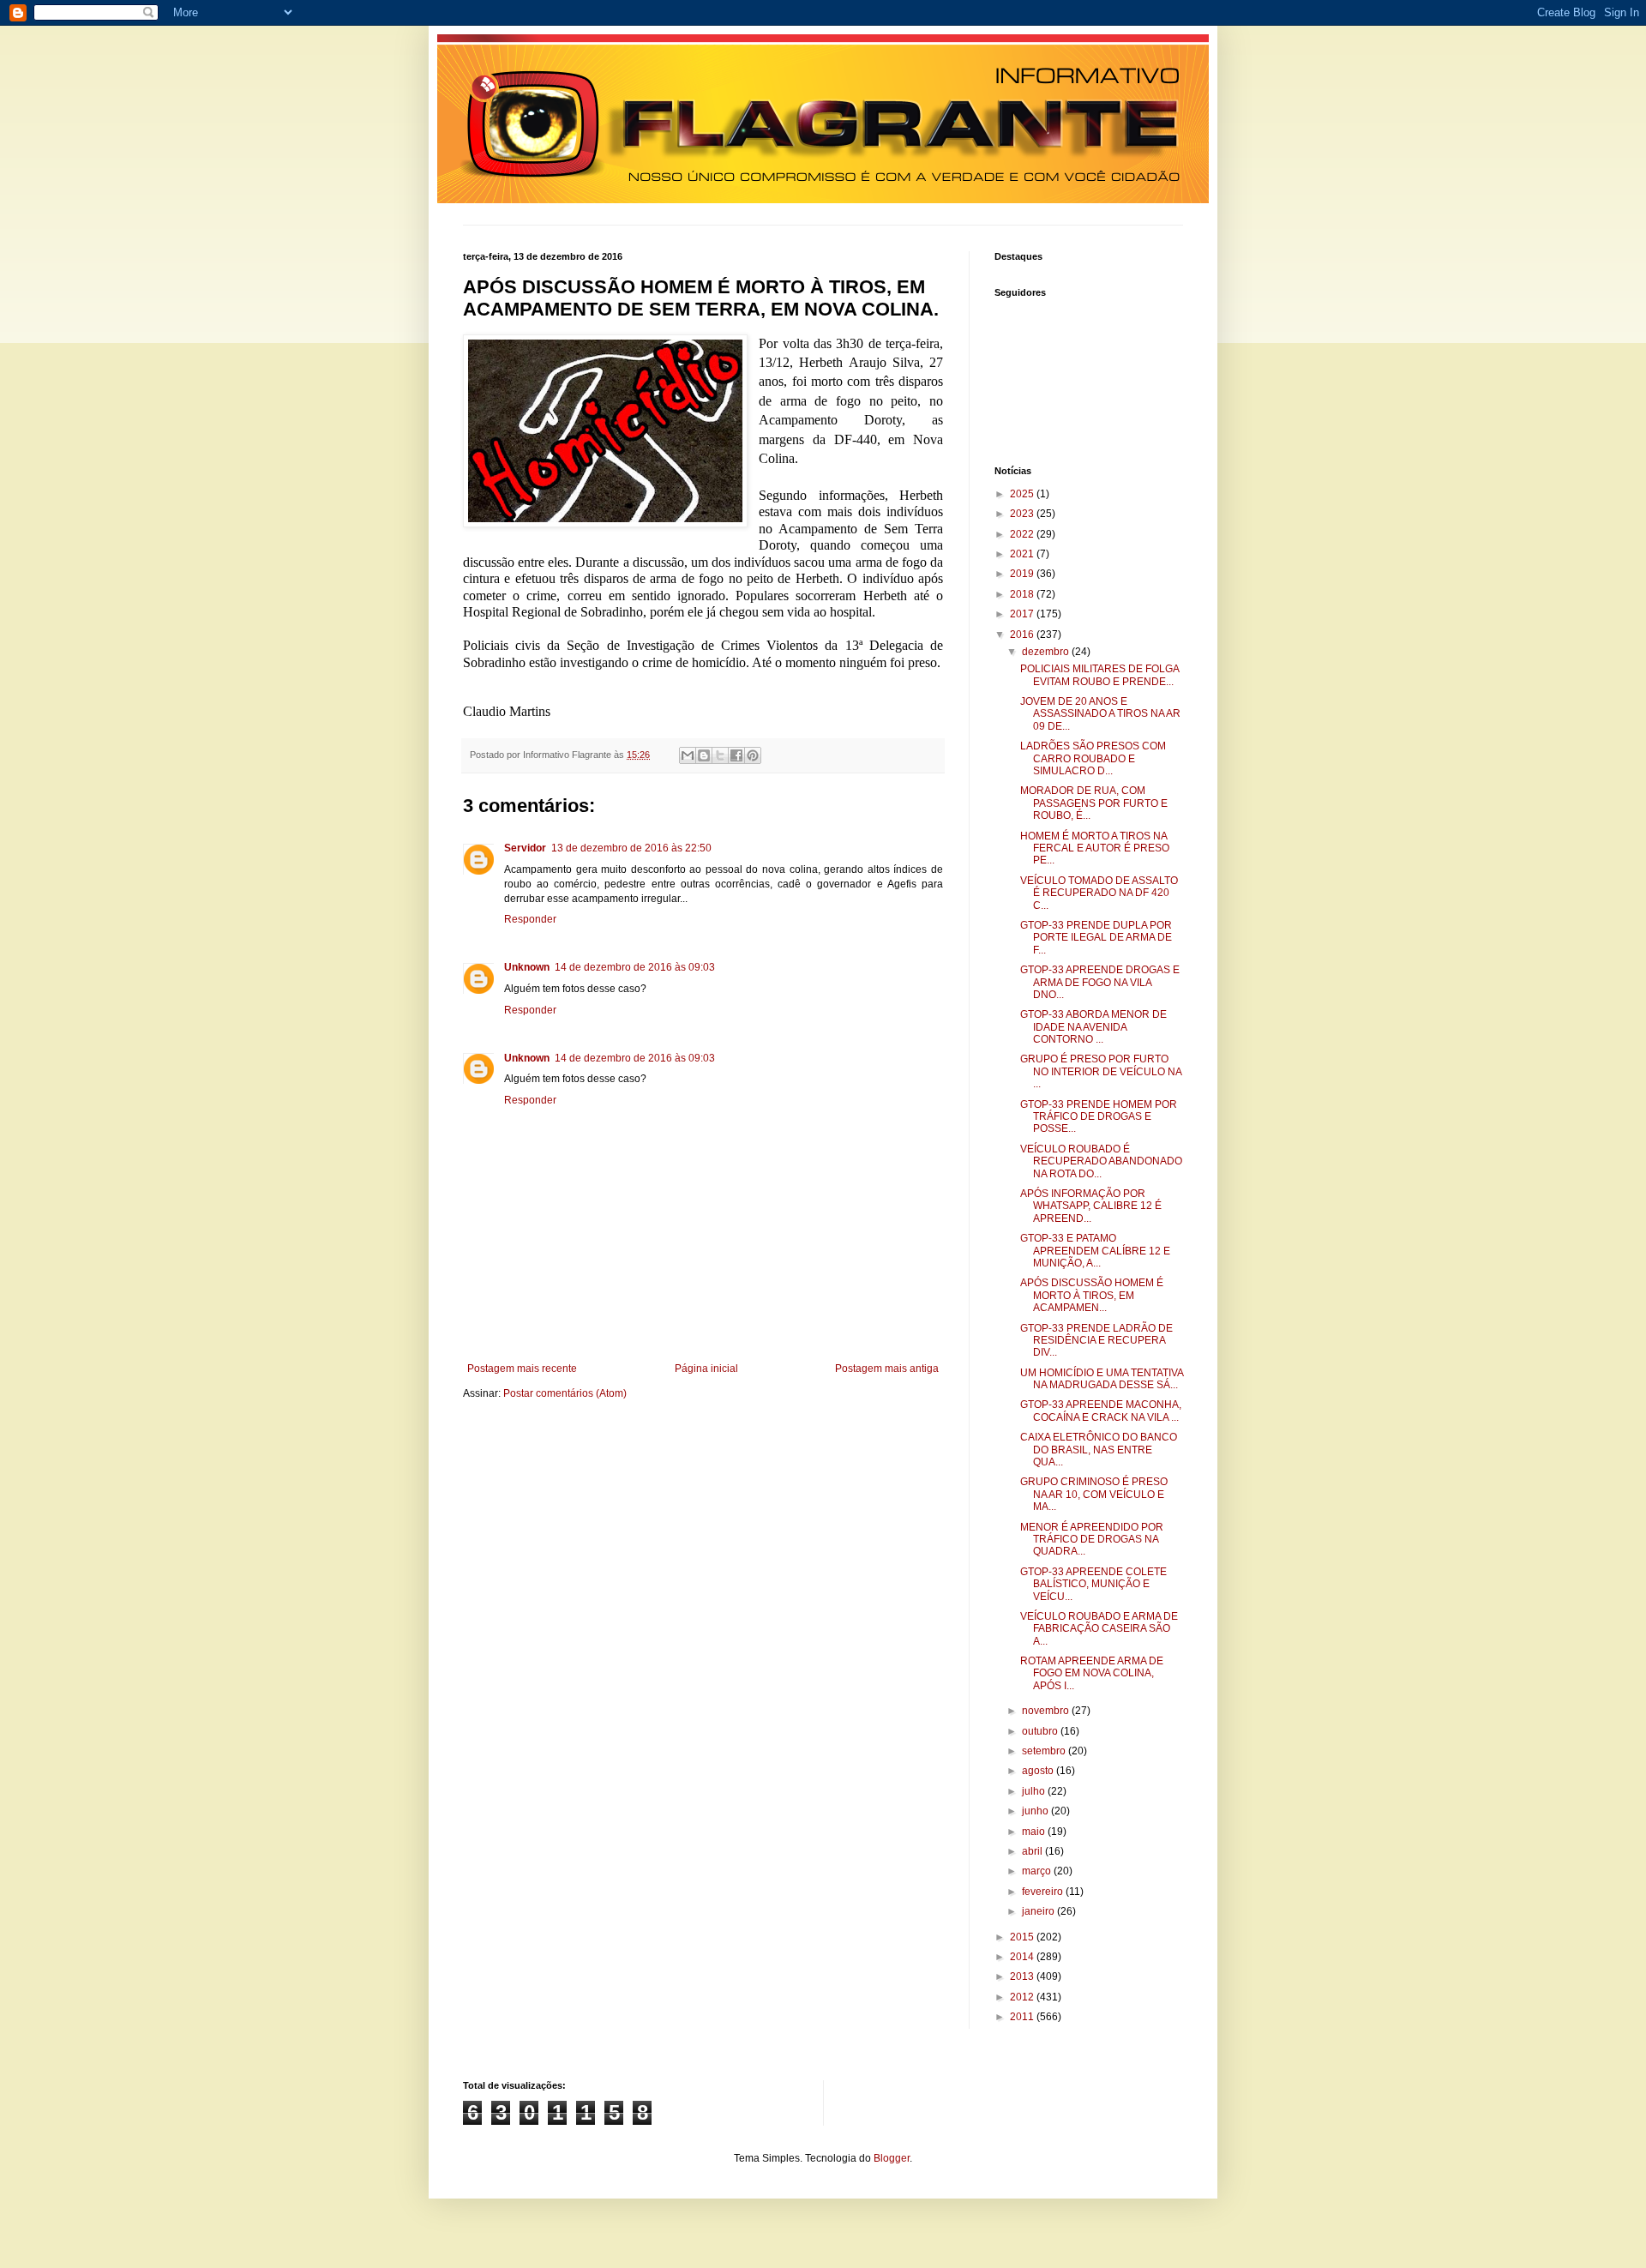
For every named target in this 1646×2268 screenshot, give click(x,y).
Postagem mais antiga (887, 1369)
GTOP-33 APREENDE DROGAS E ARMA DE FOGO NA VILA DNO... (1100, 982)
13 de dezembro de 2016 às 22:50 (631, 848)
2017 (1023, 614)
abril (1033, 1851)
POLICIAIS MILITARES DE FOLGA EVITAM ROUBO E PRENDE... (1099, 675)
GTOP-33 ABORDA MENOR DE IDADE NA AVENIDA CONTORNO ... (1093, 1027)
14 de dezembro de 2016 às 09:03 (635, 967)
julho (1035, 1791)
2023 (1023, 514)
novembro (1047, 1711)
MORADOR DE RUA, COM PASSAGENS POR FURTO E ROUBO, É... (1094, 803)
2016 (1023, 635)
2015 (1023, 1937)
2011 (1023, 2017)
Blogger (892, 2158)
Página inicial (706, 1369)
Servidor (525, 848)
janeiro (1039, 1911)
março (1038, 1871)
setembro (1045, 1751)
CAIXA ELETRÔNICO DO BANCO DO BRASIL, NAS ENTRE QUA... (1099, 1450)
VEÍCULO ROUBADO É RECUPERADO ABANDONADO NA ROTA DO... (1101, 1161)
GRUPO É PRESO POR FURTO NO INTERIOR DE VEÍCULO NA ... (1101, 1071)
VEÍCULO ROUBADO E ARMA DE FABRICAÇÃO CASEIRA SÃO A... (1099, 1629)
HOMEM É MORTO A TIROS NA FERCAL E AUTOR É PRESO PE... (1095, 848)
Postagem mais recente (522, 1369)
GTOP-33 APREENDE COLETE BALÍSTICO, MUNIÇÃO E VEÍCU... (1093, 1584)
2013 (1023, 1976)
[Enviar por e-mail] (688, 755)
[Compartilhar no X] (720, 755)
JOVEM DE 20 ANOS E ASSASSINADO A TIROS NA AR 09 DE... (1100, 714)
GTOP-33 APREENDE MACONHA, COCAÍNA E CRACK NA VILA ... (1101, 1411)
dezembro (1047, 652)
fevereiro (1044, 1892)
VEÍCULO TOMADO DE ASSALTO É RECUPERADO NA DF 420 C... (1099, 893)
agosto (1039, 1771)
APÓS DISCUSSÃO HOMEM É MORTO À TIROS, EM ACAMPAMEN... (1092, 1295)
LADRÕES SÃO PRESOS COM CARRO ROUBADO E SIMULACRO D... (1093, 758)
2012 (1023, 1997)
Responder (530, 919)
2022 (1023, 534)
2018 (1023, 594)
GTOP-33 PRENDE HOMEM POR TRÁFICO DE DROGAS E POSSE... (1099, 1117)
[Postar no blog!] (704, 755)
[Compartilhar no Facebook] (736, 755)
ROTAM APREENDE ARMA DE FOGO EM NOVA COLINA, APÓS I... (1092, 1673)
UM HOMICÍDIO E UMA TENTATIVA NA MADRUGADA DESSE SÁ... (1102, 1379)
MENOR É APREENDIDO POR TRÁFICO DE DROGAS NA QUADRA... (1092, 1540)
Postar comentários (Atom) (565, 1393)
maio (1035, 1832)
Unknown (527, 967)
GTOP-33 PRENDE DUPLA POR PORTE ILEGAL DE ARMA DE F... (1096, 938)
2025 (1023, 494)
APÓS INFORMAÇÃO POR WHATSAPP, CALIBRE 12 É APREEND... (1091, 1206)
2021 (1023, 554)
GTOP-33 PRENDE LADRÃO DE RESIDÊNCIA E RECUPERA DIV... (1096, 1341)
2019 (1023, 574)
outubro (1041, 1731)
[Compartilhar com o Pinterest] (753, 755)
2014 (1023, 1957)
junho (1036, 1811)
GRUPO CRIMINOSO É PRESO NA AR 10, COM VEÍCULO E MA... (1094, 1494)
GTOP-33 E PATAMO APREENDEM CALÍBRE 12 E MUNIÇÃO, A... (1095, 1251)
